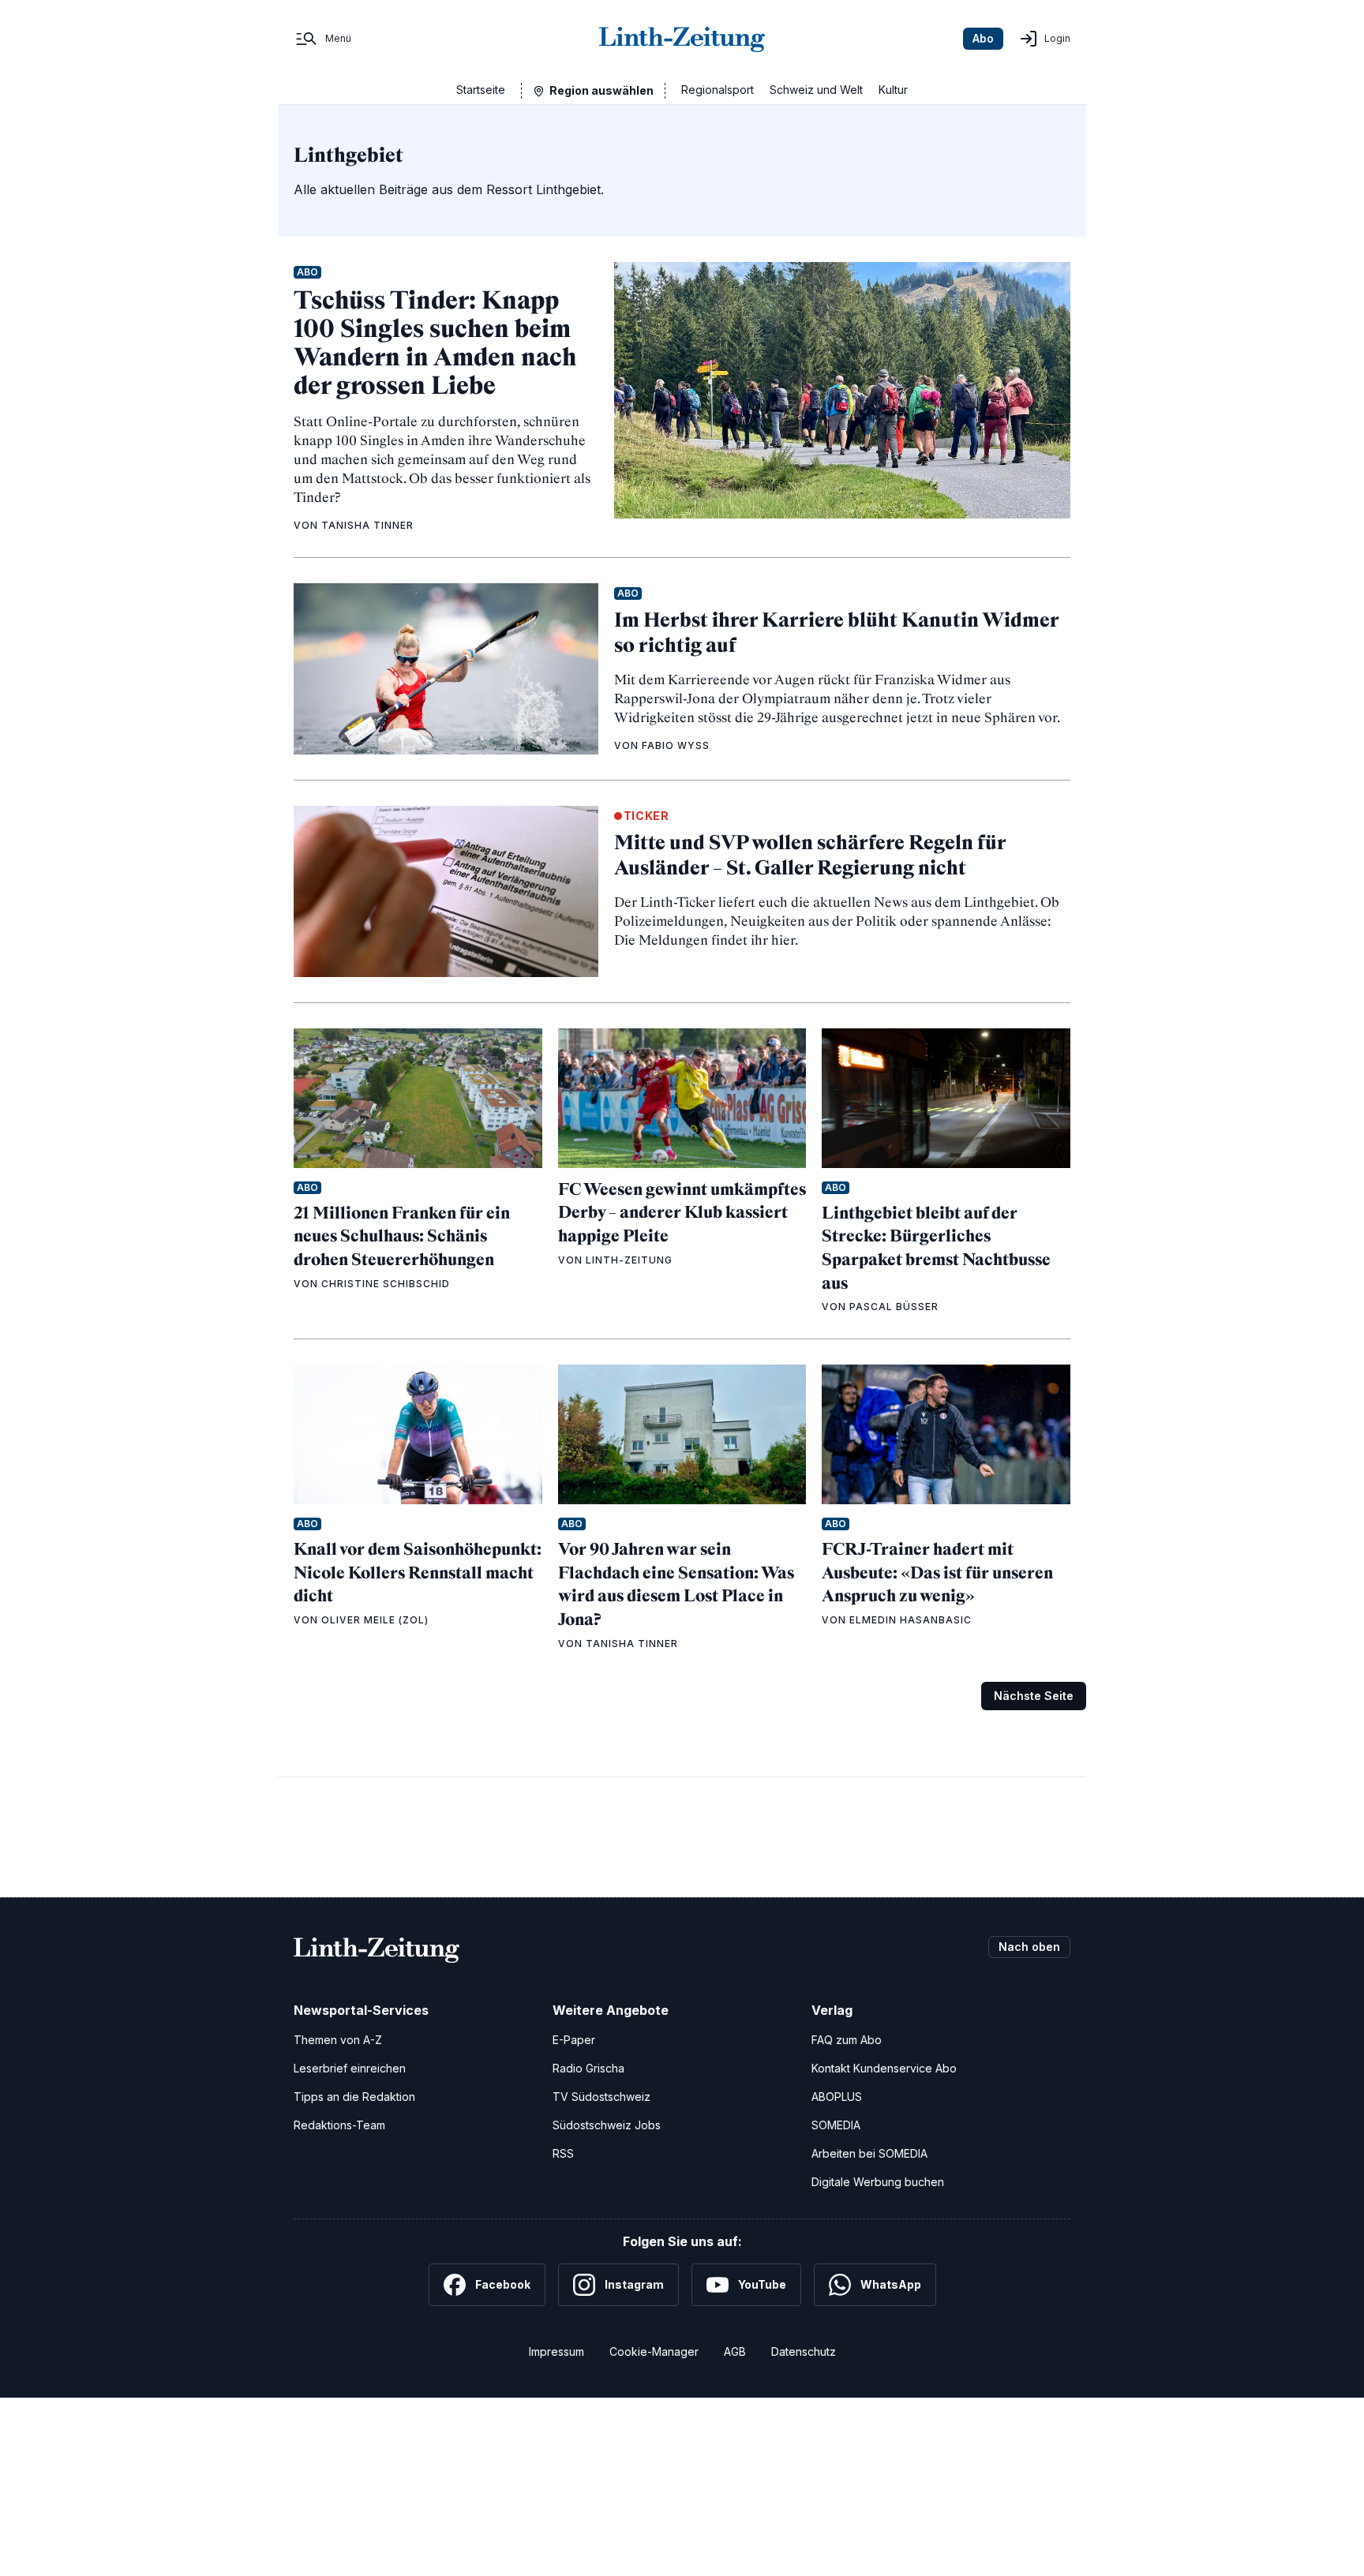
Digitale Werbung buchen (878, 2182)
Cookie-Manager (654, 2351)
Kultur (893, 90)
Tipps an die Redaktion (354, 2097)
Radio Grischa (588, 2068)
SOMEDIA (836, 2125)
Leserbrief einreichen (350, 2068)
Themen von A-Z (338, 2040)
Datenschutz (804, 2351)
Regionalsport (718, 90)
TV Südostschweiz (601, 2097)
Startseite (481, 90)
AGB (735, 2351)
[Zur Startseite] (682, 39)
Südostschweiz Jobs (607, 2125)
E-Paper (574, 2040)
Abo (983, 38)
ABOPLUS (837, 2097)
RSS (563, 2153)
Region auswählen (601, 90)
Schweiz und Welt (816, 90)
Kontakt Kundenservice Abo (884, 2068)
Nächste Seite (1034, 1696)
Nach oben (1029, 1947)
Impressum (556, 2351)
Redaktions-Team (339, 2125)
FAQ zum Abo (847, 2040)
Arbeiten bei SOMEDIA (869, 2153)
